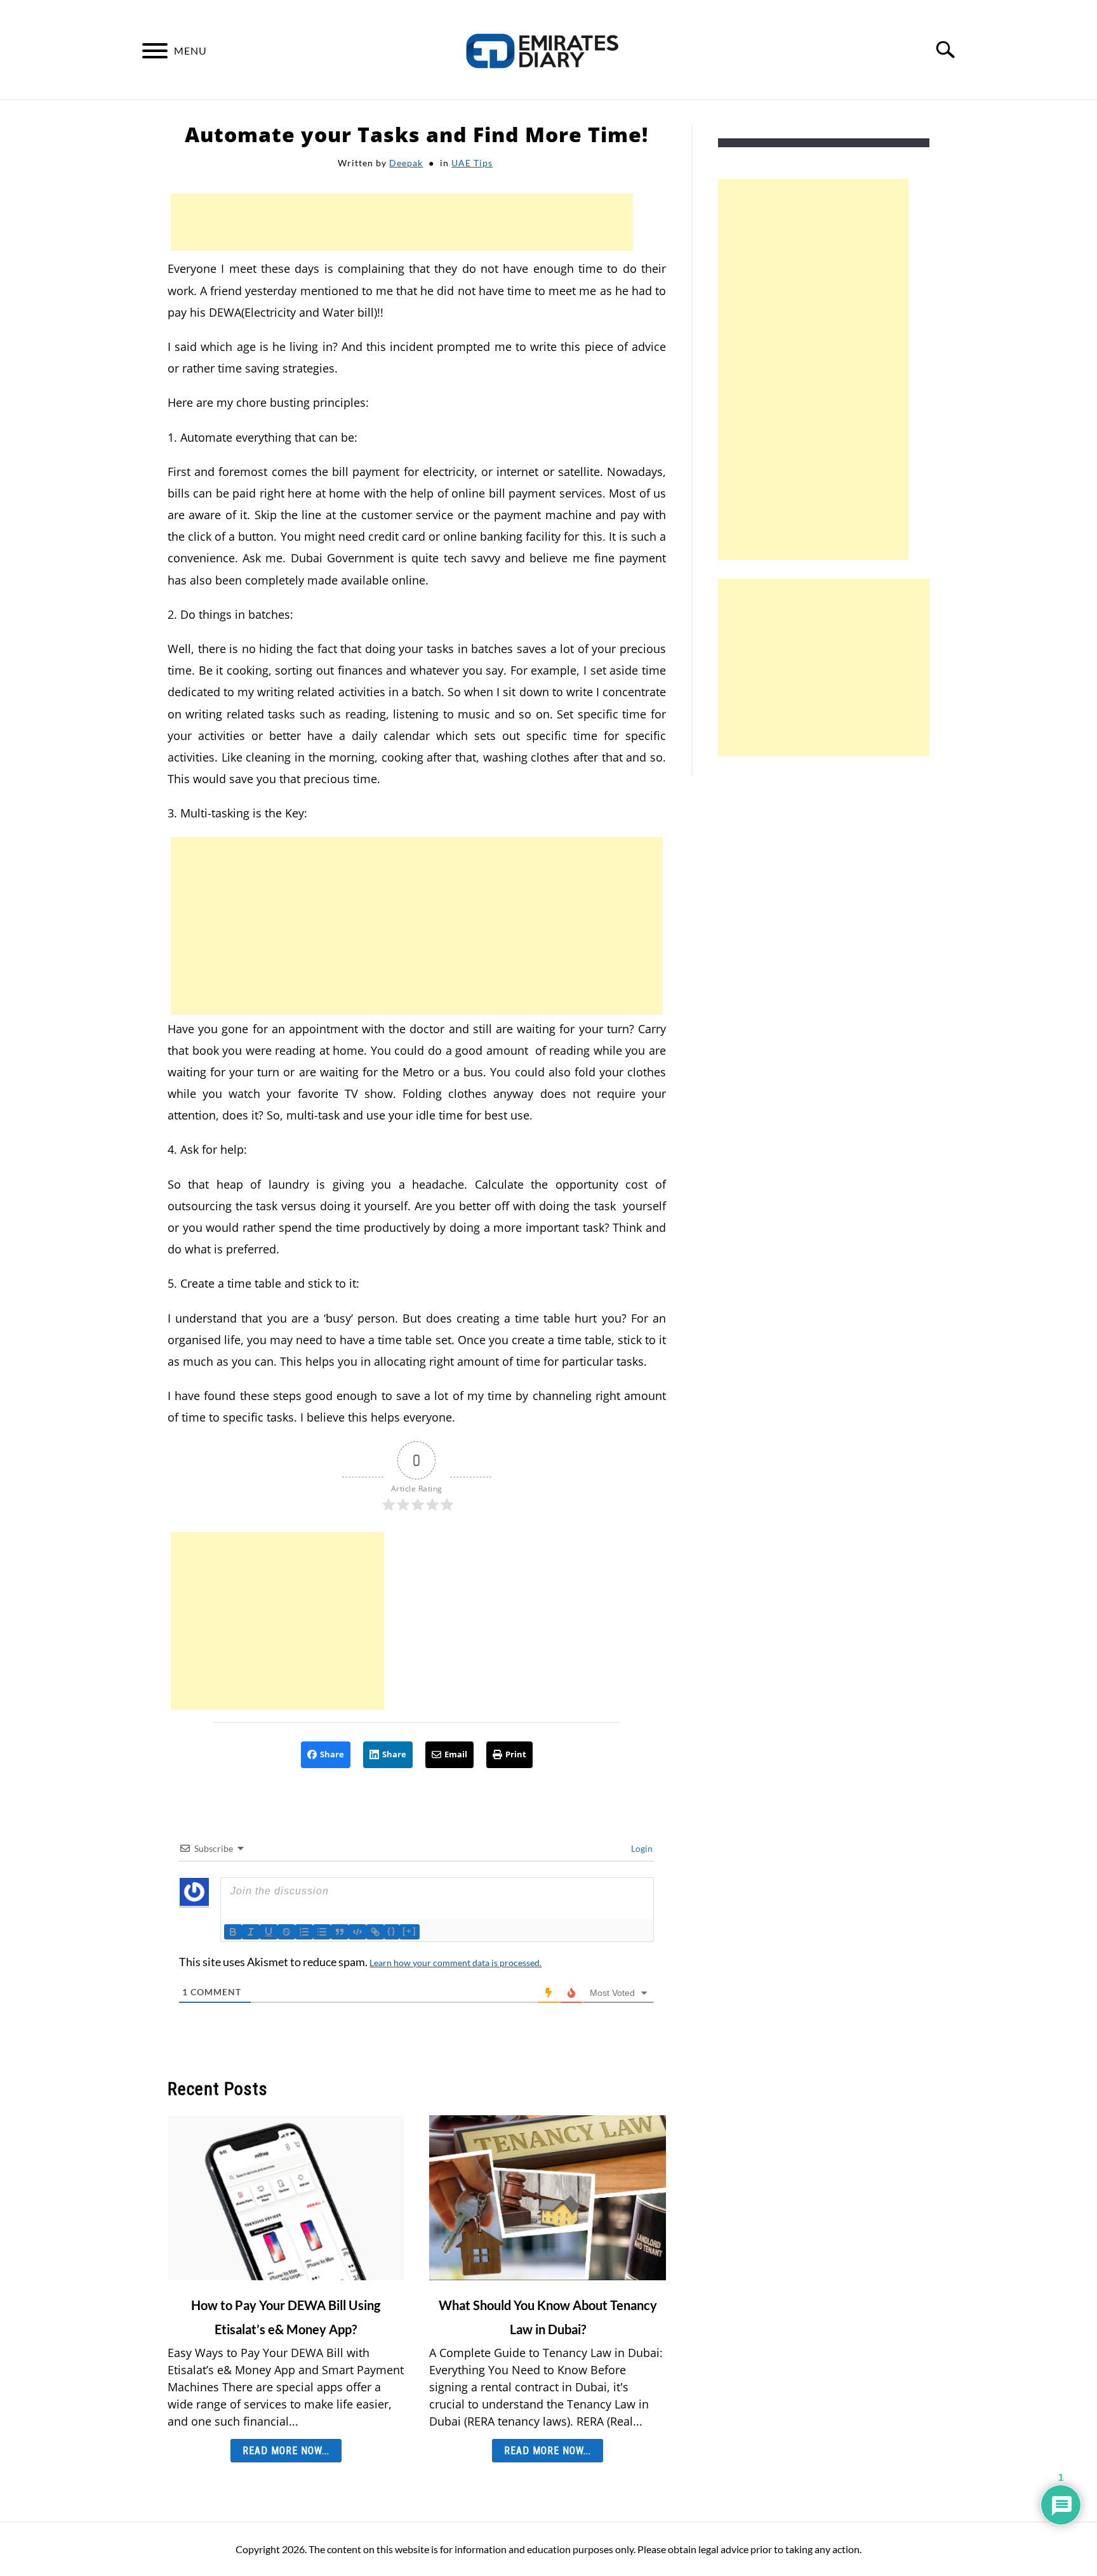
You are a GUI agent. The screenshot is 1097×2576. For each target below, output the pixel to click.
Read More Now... (286, 2451)
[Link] (375, 1932)
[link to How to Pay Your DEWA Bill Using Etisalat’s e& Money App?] (286, 2198)
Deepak (406, 163)
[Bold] (233, 1932)
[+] (409, 1931)
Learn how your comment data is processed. (455, 1963)
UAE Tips (472, 163)
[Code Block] (357, 1932)
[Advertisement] (402, 222)
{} (392, 1931)
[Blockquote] (340, 1932)
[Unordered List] (322, 1932)
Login (641, 1848)
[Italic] (251, 1932)
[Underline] (269, 1932)
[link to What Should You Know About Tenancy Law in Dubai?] (547, 2198)
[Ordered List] (304, 1932)
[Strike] (286, 1932)
